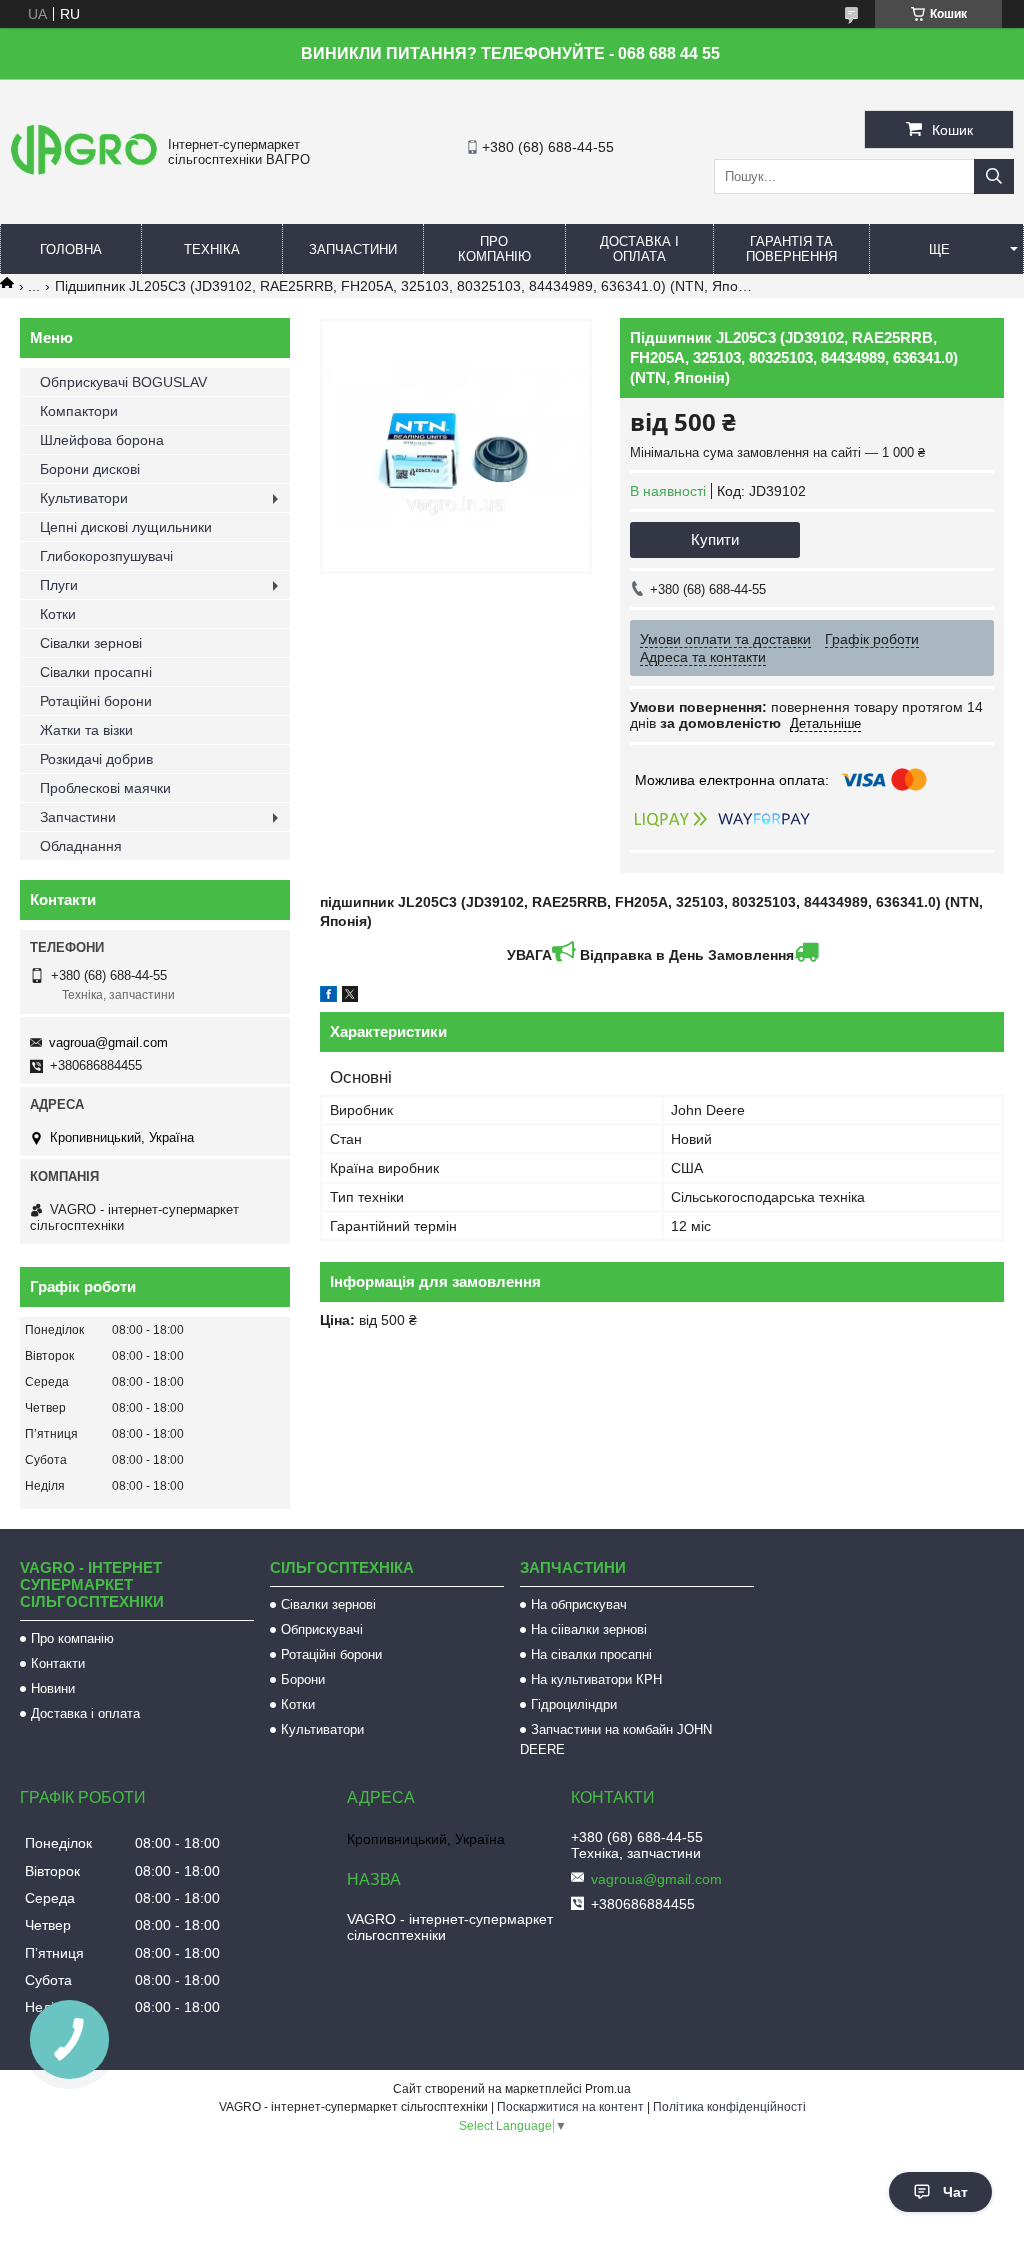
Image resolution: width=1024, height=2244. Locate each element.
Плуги (59, 585)
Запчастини (353, 249)
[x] (350, 997)
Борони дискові (90, 469)
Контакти (58, 1663)
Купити (715, 539)
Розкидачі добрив (96, 759)
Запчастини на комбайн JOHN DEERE (616, 1739)
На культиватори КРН (596, 1679)
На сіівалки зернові (589, 1629)
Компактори (79, 411)
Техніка (212, 249)
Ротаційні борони (96, 701)
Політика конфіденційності (729, 2107)
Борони (303, 1679)
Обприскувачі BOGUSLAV (123, 382)
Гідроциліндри (574, 1704)
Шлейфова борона (102, 440)
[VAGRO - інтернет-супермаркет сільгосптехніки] (84, 175)
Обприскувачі (322, 1629)
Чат (955, 2192)
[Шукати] (994, 176)
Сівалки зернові (91, 643)
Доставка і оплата (639, 249)
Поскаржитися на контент (570, 2107)
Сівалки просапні (96, 672)
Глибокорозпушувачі (106, 556)
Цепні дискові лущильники (126, 527)
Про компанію (494, 249)
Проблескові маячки (105, 788)
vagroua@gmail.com (108, 1042)
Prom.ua (608, 2089)
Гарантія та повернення (791, 249)
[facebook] (328, 997)
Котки (58, 614)
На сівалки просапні (591, 1654)
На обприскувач (579, 1604)
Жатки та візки (86, 730)
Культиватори (84, 498)
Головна (71, 249)
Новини (53, 1688)
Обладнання (81, 846)
